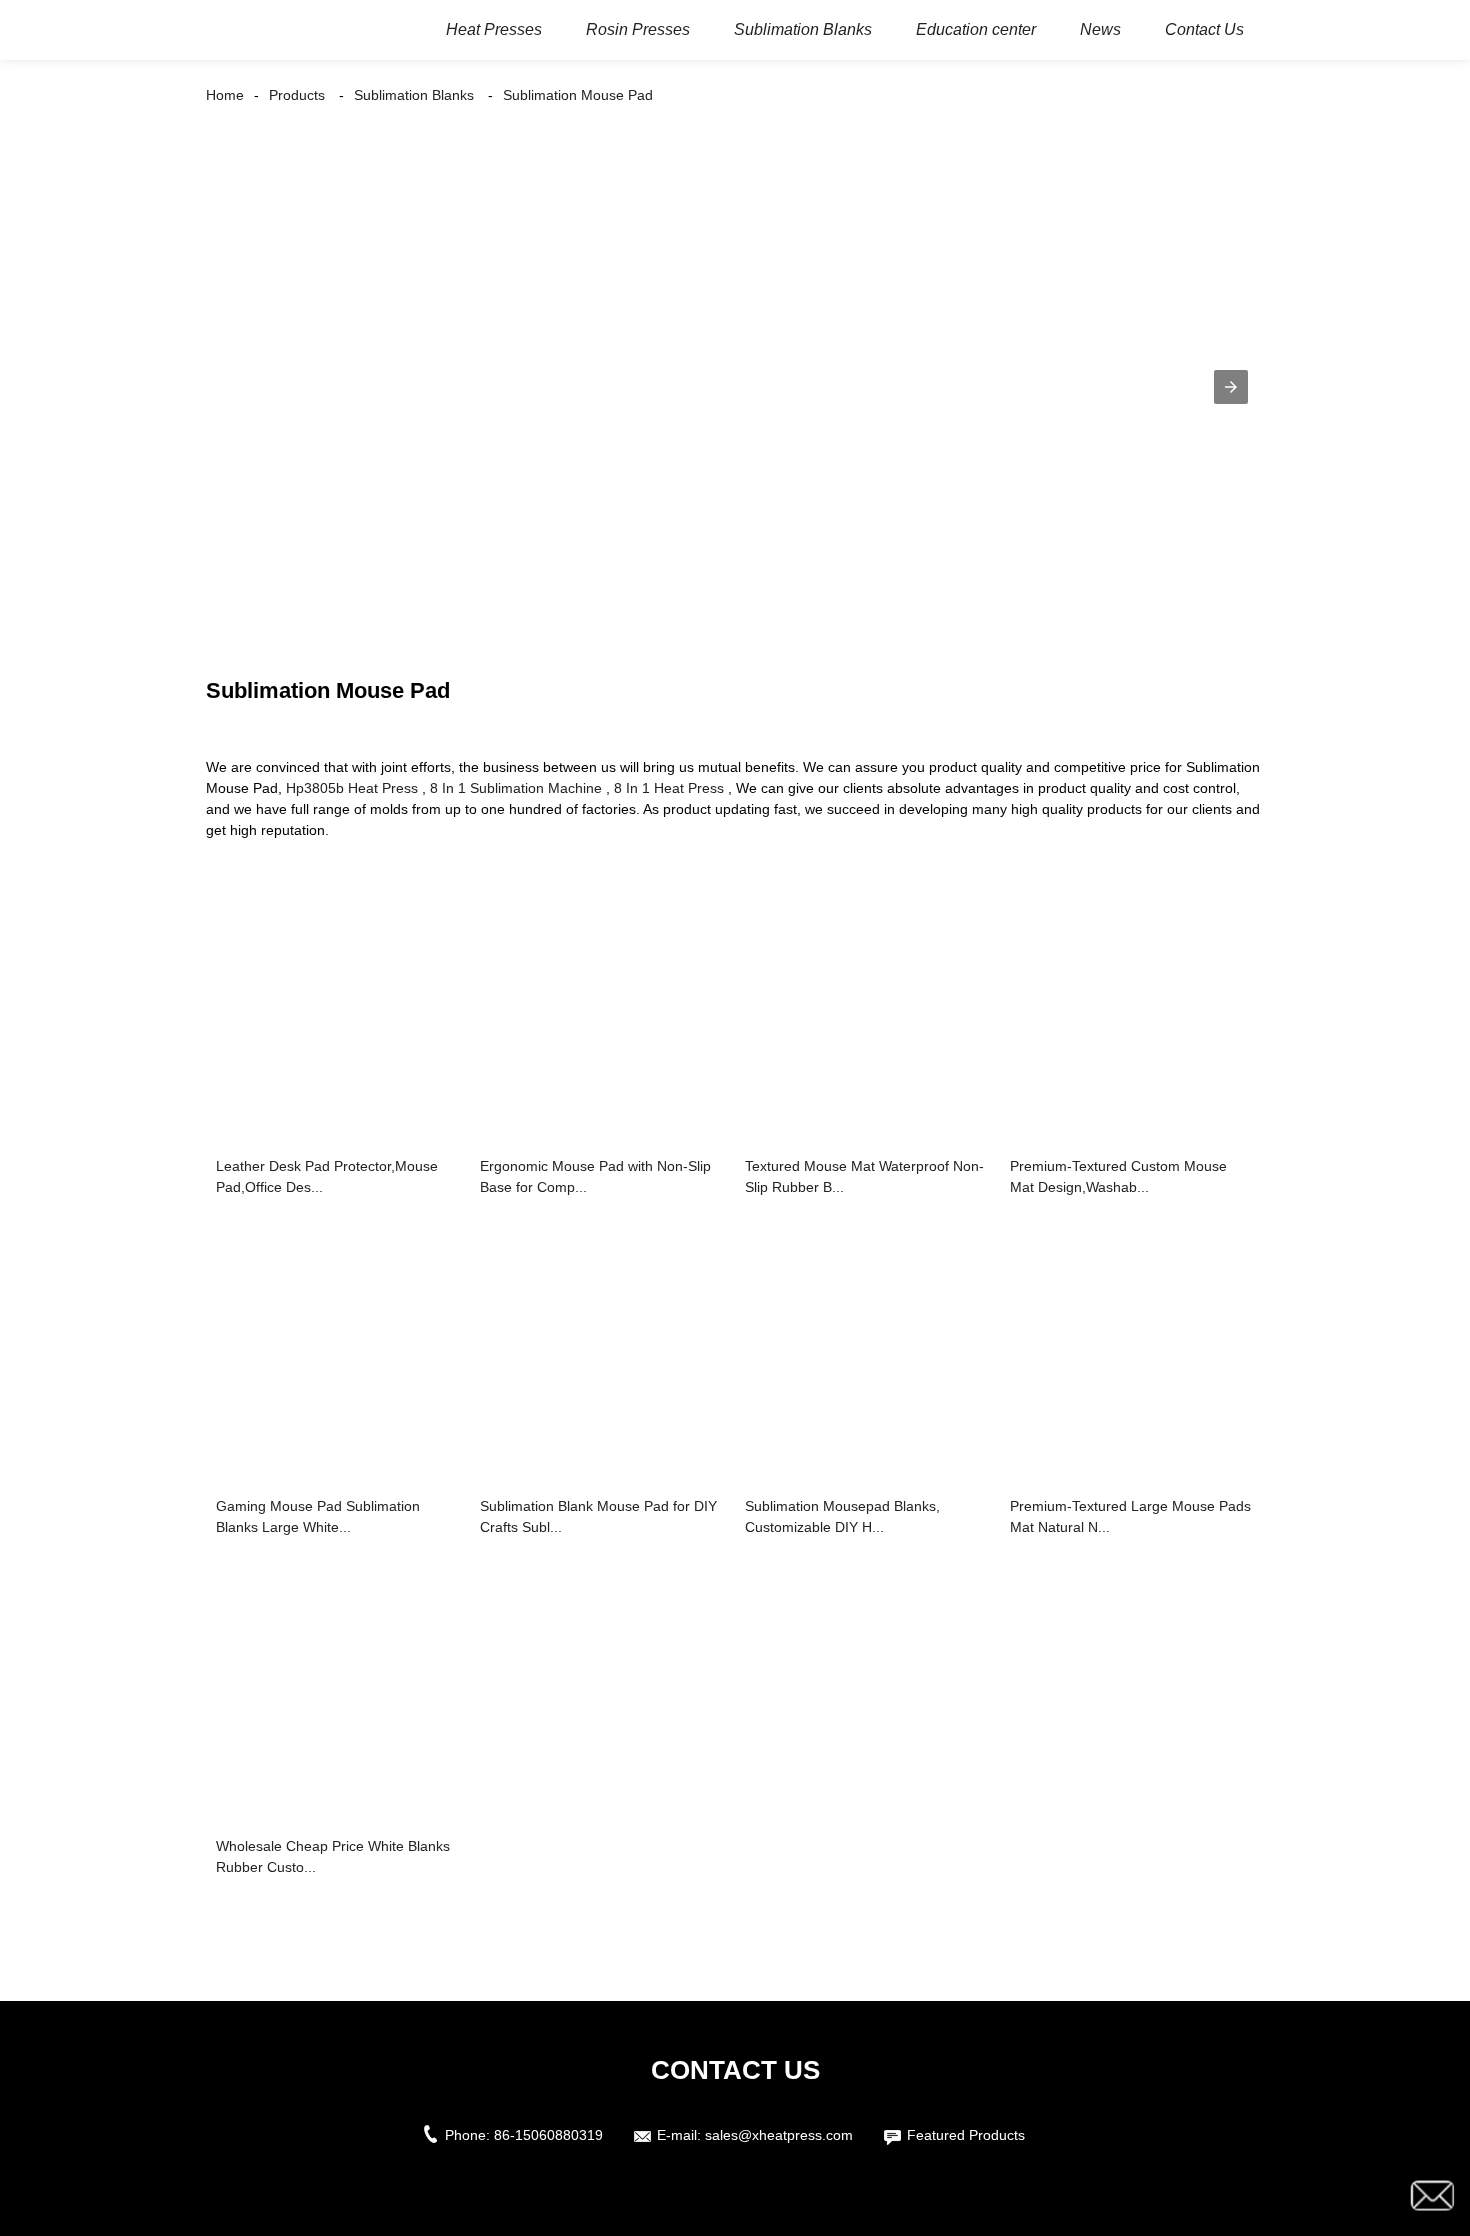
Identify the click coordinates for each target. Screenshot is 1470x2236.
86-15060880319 (548, 2135)
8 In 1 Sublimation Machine (516, 788)
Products (297, 95)
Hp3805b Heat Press (352, 788)
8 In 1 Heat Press (669, 788)
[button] (1231, 387)
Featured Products (966, 2135)
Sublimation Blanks (414, 95)
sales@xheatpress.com (779, 2135)
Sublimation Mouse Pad (578, 95)
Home (225, 95)
